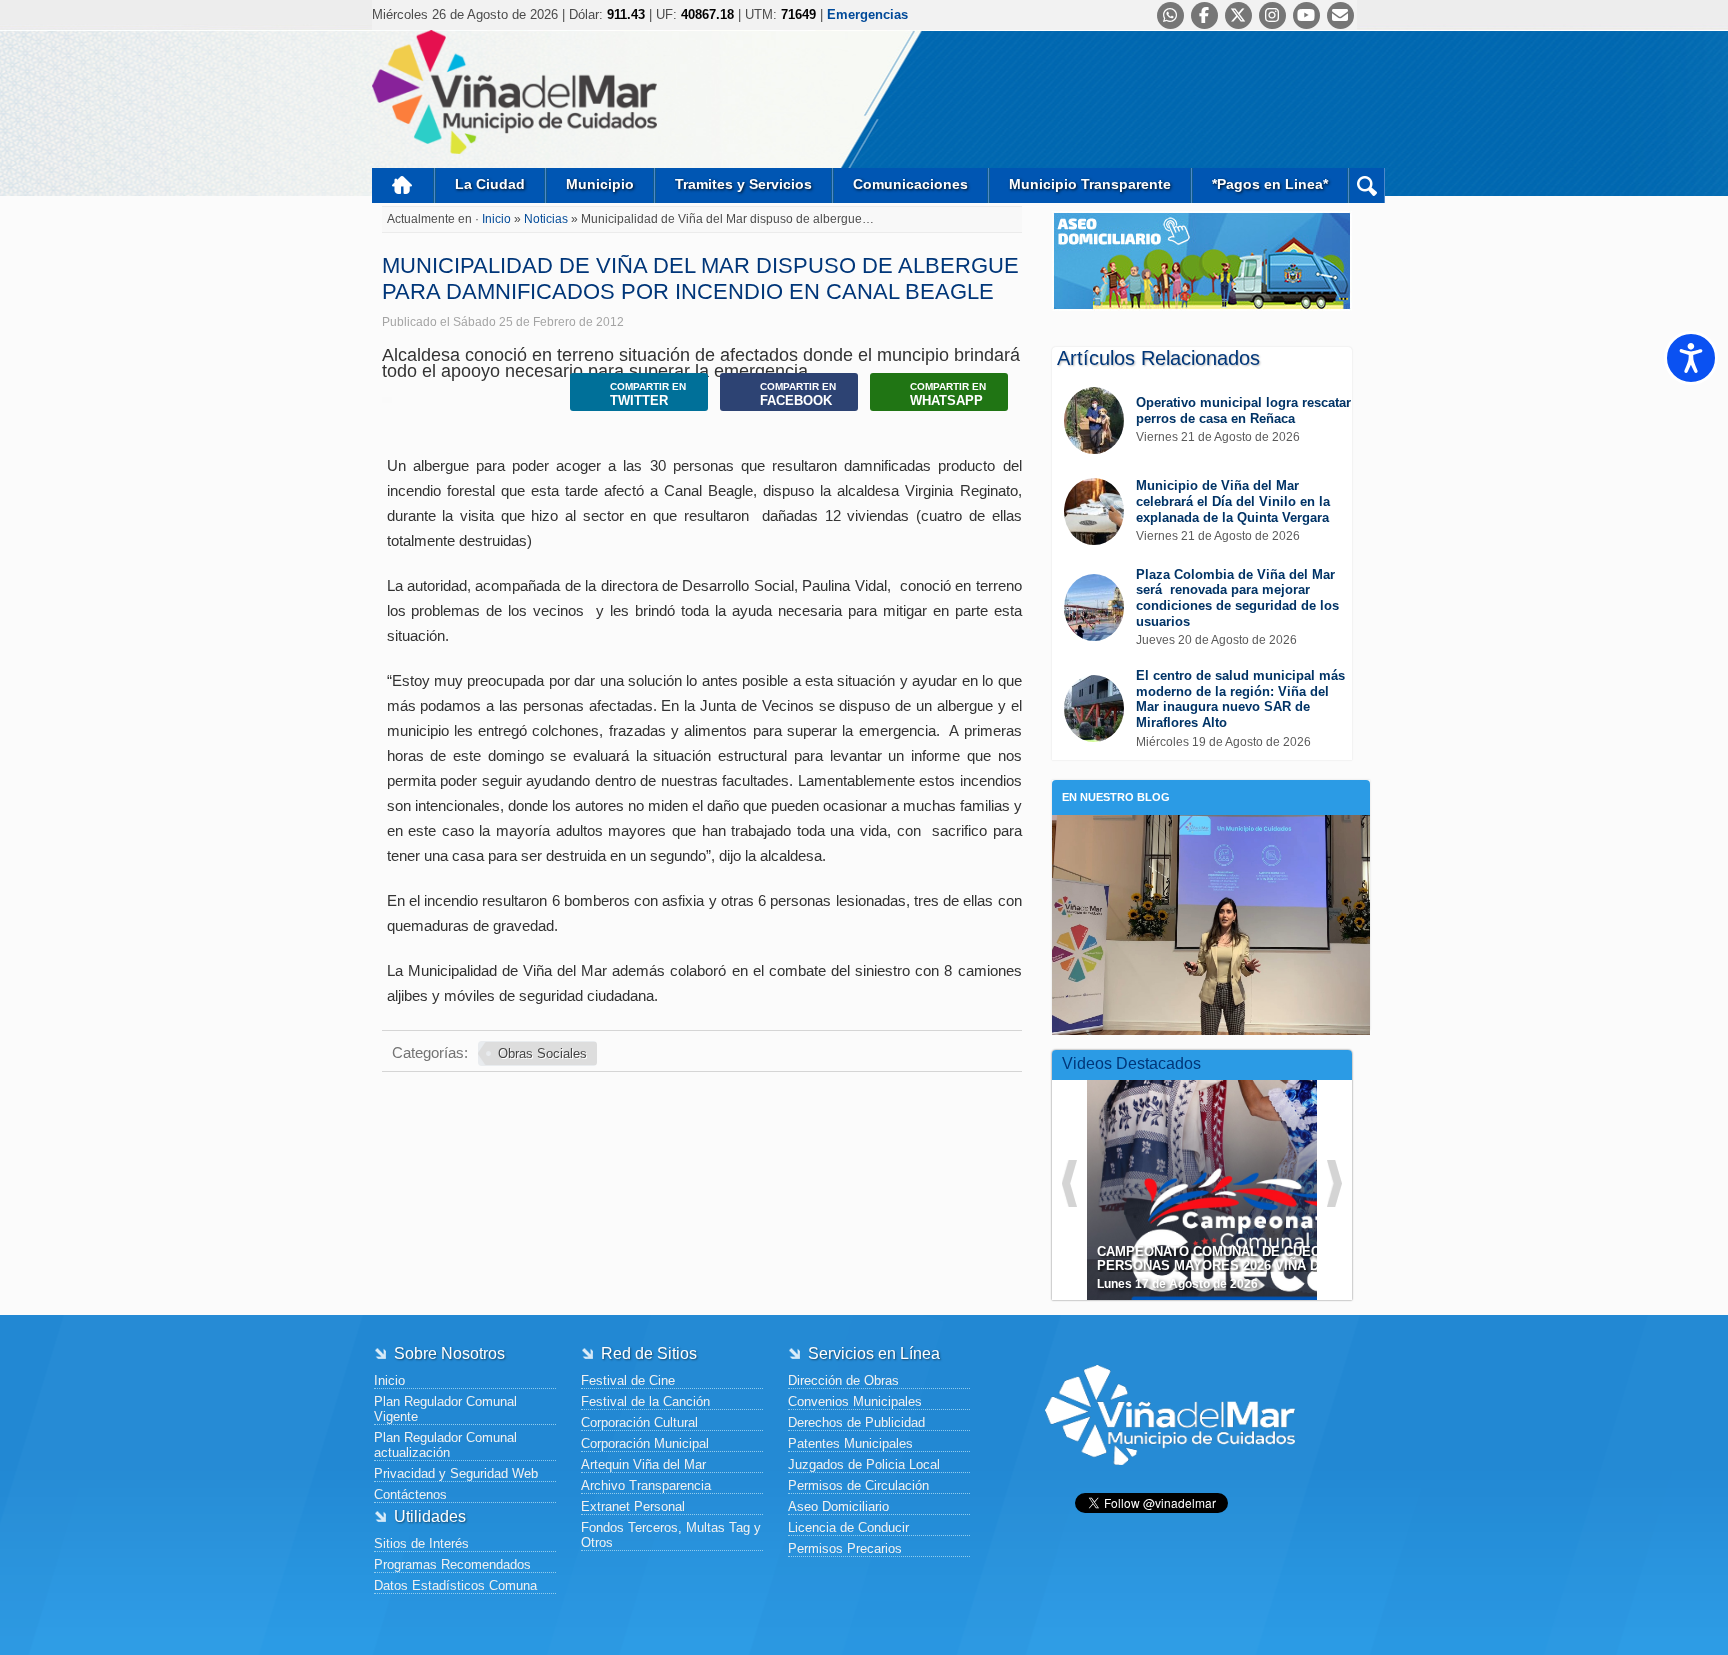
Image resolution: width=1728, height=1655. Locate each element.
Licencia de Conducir (848, 1527)
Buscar (1366, 185)
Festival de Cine (628, 1380)
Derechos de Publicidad (856, 1422)
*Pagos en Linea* (1270, 184)
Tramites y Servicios (743, 184)
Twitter (648, 394)
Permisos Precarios (845, 1548)
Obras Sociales (542, 1053)
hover (1238, 1175)
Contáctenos (410, 1494)
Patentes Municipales (850, 1443)
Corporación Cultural (639, 1422)
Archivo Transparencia (646, 1485)
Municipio (600, 184)
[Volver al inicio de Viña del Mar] (1170, 1480)
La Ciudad (490, 184)
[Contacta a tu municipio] (1340, 15)
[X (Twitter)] (1238, 15)
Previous (1069, 1183)
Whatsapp (948, 394)
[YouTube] (1306, 15)
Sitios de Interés (421, 1543)
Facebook (798, 394)
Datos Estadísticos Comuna (455, 1585)
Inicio (403, 185)
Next (1334, 1183)
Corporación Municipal (645, 1443)
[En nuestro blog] (1211, 845)
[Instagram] (1272, 15)
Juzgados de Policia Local (864, 1464)
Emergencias (867, 14)
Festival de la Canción (645, 1401)
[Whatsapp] (1170, 15)
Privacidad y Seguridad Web (456, 1473)
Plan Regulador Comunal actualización (445, 1445)
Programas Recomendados (452, 1564)
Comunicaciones (910, 184)
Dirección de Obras (843, 1380)
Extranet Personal (633, 1506)
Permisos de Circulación (858, 1485)
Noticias (547, 219)
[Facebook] (1204, 15)
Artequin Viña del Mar (643, 1464)
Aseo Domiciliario (838, 1506)
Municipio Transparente (1090, 184)
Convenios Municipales (855, 1401)
